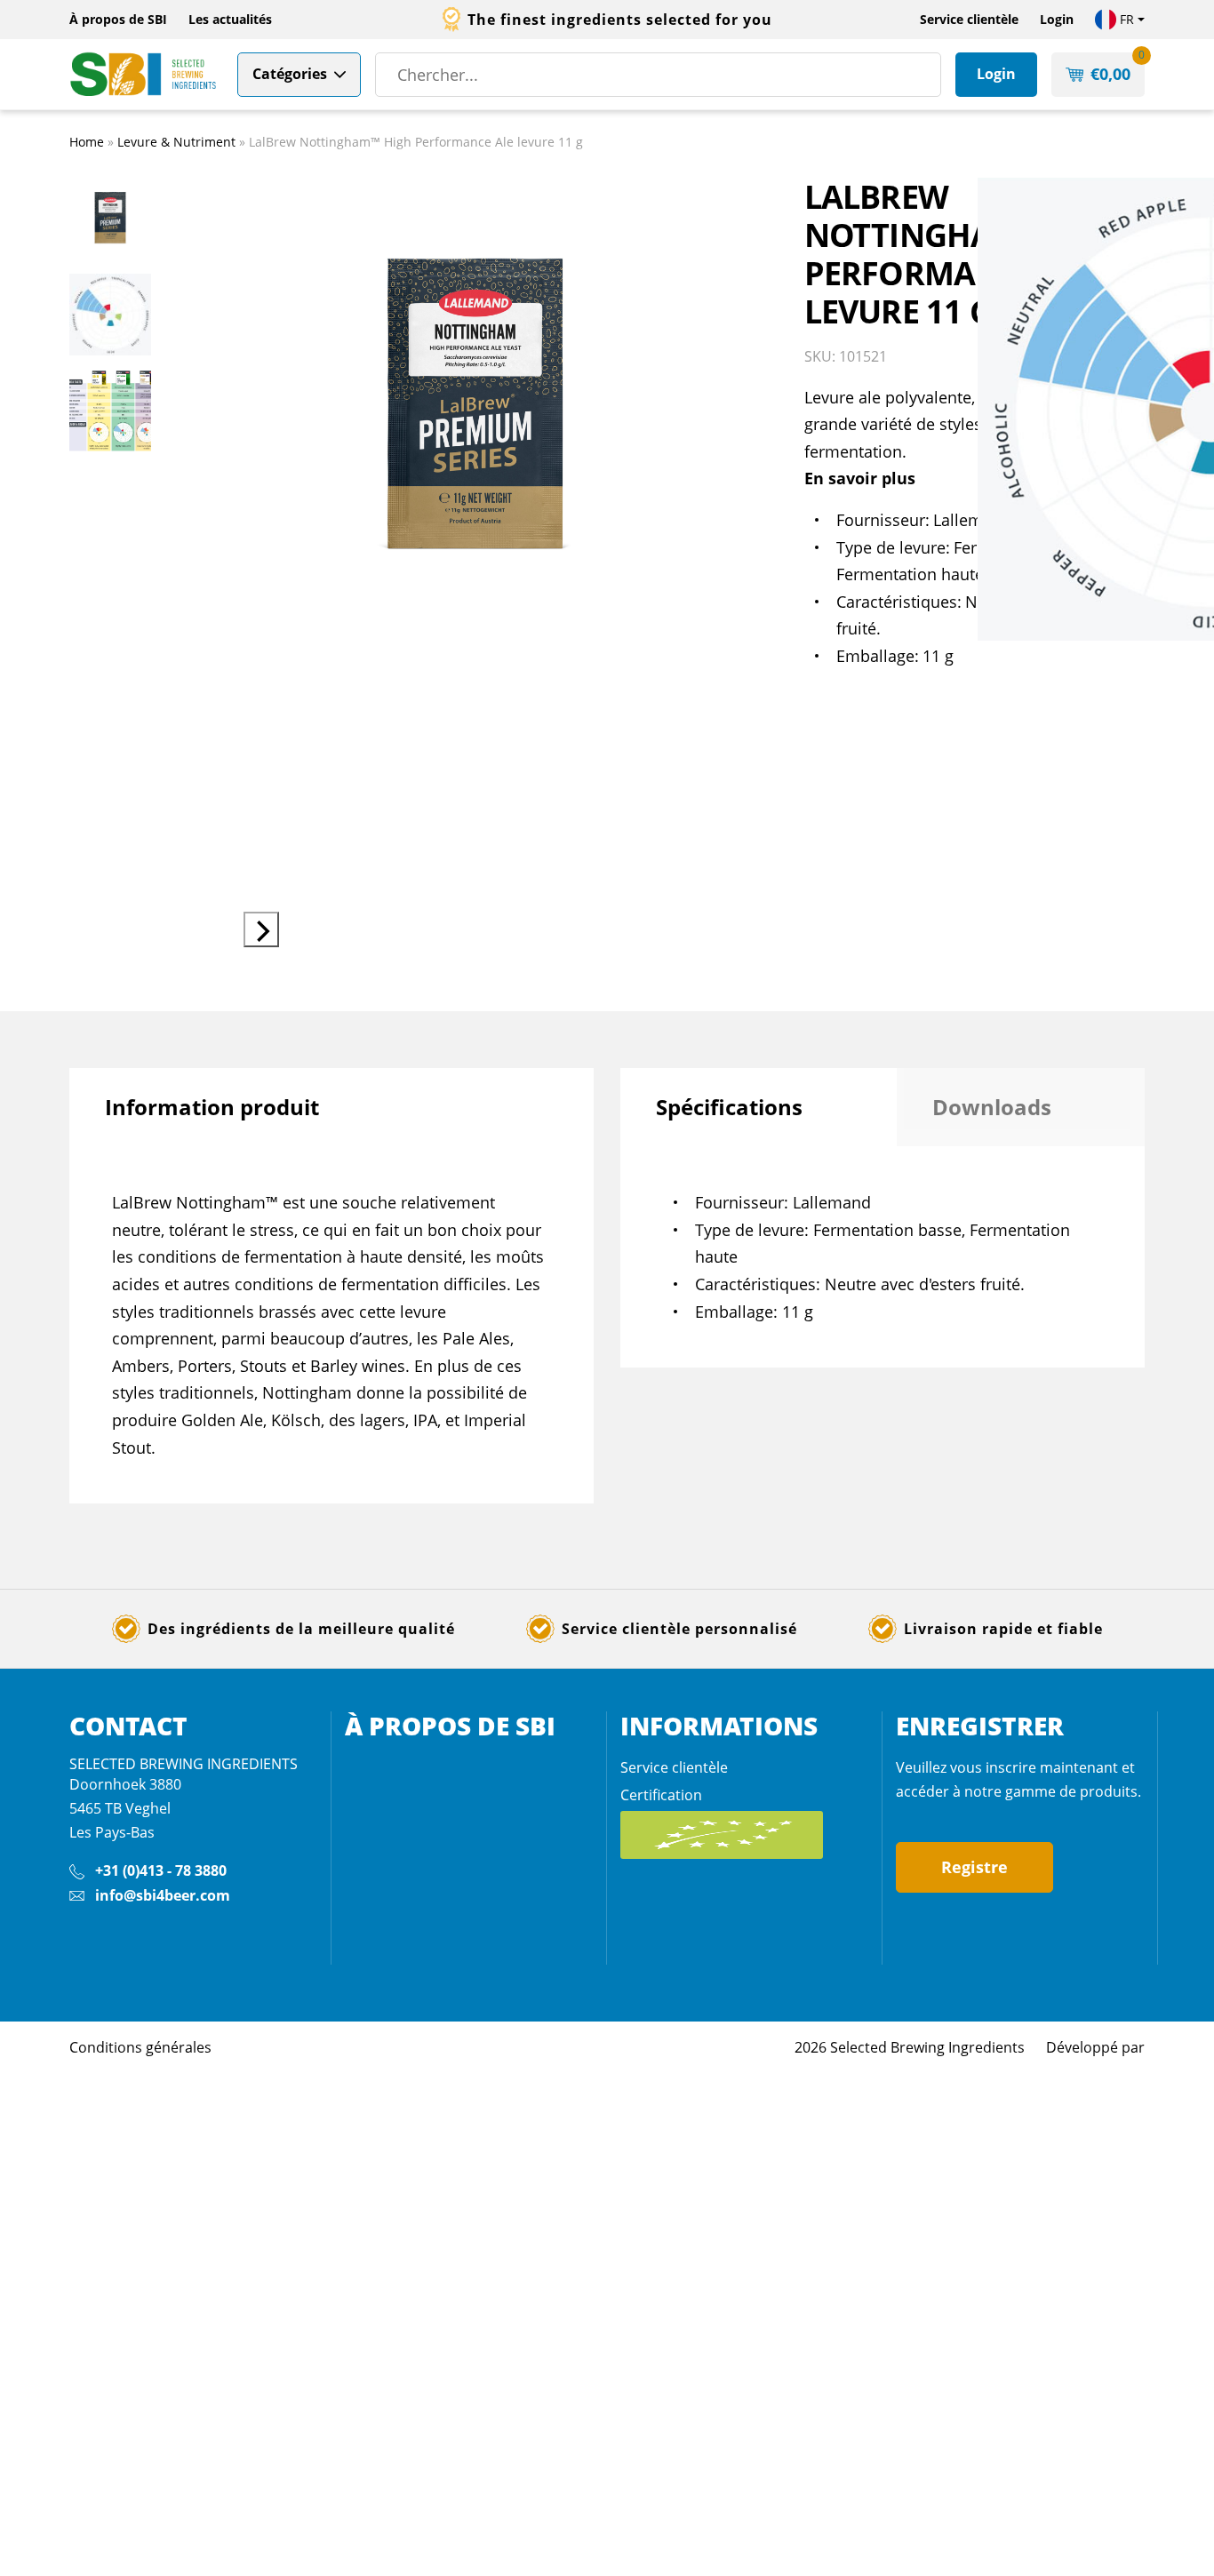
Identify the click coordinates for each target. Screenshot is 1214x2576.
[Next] (261, 929)
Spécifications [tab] (729, 1107)
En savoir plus (860, 478)
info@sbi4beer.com (163, 1895)
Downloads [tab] (992, 1107)
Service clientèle (969, 19)
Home (87, 142)
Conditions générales (140, 2047)
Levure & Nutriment (176, 142)
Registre (974, 1867)
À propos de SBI (118, 19)
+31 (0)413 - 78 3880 (161, 1870)
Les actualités (230, 19)
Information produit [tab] (212, 1107)
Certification (661, 1795)
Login (1057, 19)
